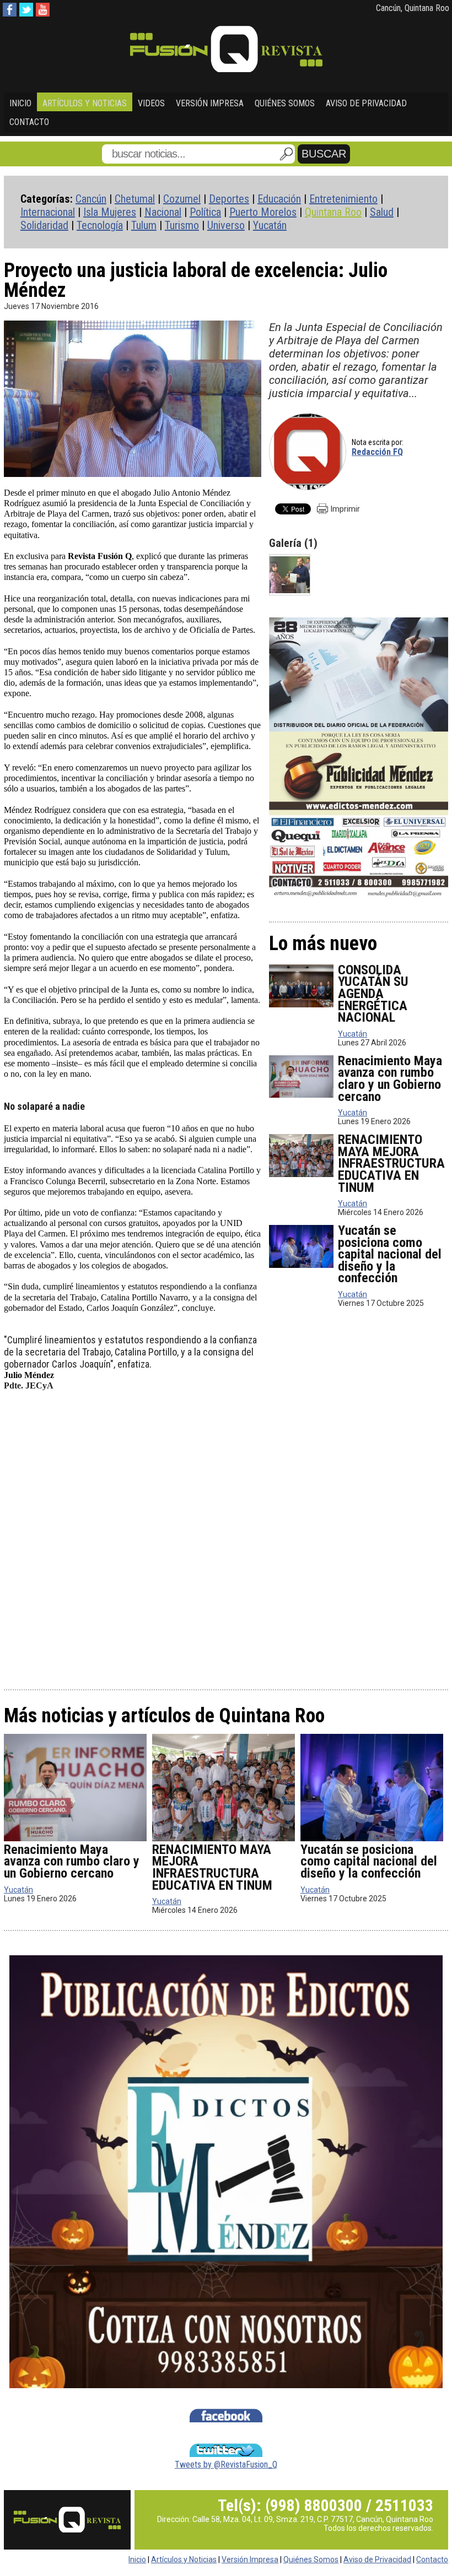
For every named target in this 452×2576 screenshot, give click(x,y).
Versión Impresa (210, 103)
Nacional (163, 212)
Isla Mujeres (110, 212)
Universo (226, 225)
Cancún (91, 199)
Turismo (182, 225)
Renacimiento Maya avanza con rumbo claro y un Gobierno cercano (390, 1079)
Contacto (29, 122)
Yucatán (270, 225)
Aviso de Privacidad (366, 103)
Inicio (20, 103)
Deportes (229, 199)
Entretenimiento (343, 199)
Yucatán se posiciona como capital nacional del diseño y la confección (390, 1254)
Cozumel (182, 199)
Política (205, 212)
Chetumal (135, 199)
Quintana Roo (333, 212)
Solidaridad (44, 225)
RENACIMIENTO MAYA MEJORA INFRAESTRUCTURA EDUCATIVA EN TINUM (391, 1163)
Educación (279, 199)
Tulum (144, 225)
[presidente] (290, 575)
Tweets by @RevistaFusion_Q (226, 2464)
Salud (382, 212)
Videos (151, 103)
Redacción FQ (377, 452)
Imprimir (345, 509)
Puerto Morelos (263, 212)
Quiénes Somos (285, 103)
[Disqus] (226, 1539)
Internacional (48, 212)
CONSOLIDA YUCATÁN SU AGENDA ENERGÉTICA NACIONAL (373, 994)
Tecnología (100, 225)
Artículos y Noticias (85, 103)
